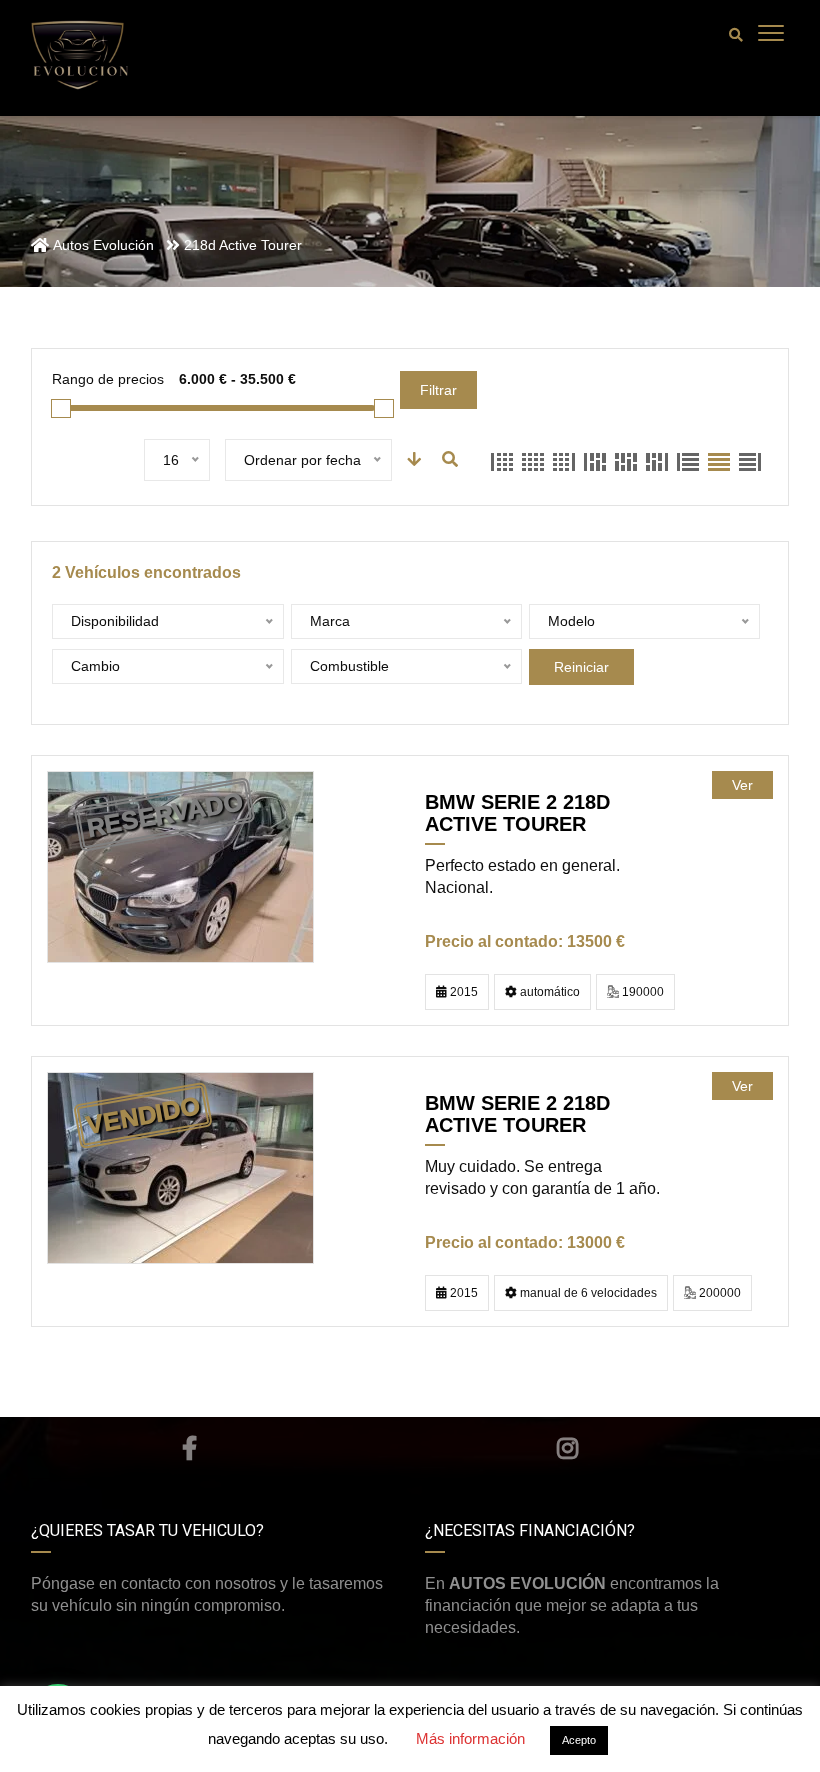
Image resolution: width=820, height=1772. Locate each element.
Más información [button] (470, 1738)
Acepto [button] (579, 1740)
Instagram (568, 1448)
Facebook (188, 1448)
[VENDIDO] (180, 1167)
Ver (742, 785)
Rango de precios (108, 379)
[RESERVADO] (180, 866)
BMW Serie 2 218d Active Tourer (517, 813)
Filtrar (438, 390)
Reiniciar (581, 667)
